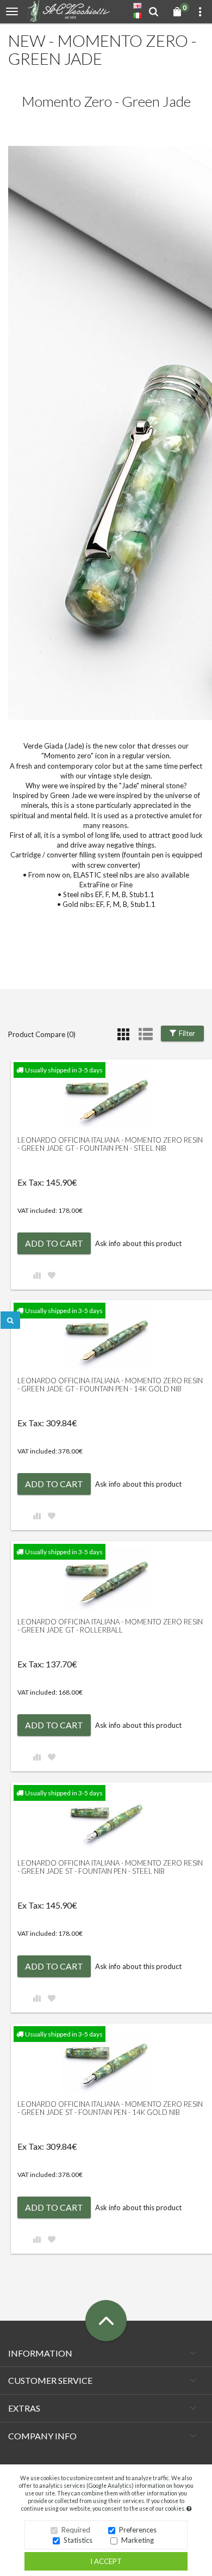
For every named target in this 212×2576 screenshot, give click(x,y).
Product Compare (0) (42, 1034)
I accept (106, 2561)
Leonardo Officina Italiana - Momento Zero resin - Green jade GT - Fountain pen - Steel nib (110, 1144)
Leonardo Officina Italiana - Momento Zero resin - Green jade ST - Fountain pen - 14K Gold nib (110, 2108)
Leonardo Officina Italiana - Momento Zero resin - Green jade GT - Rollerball (110, 1626)
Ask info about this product (138, 1243)
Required (76, 2530)
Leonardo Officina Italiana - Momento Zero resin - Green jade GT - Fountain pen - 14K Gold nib (110, 1384)
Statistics (78, 2540)
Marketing (138, 2540)
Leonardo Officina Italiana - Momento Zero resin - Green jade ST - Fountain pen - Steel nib (110, 1867)
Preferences (138, 2530)
